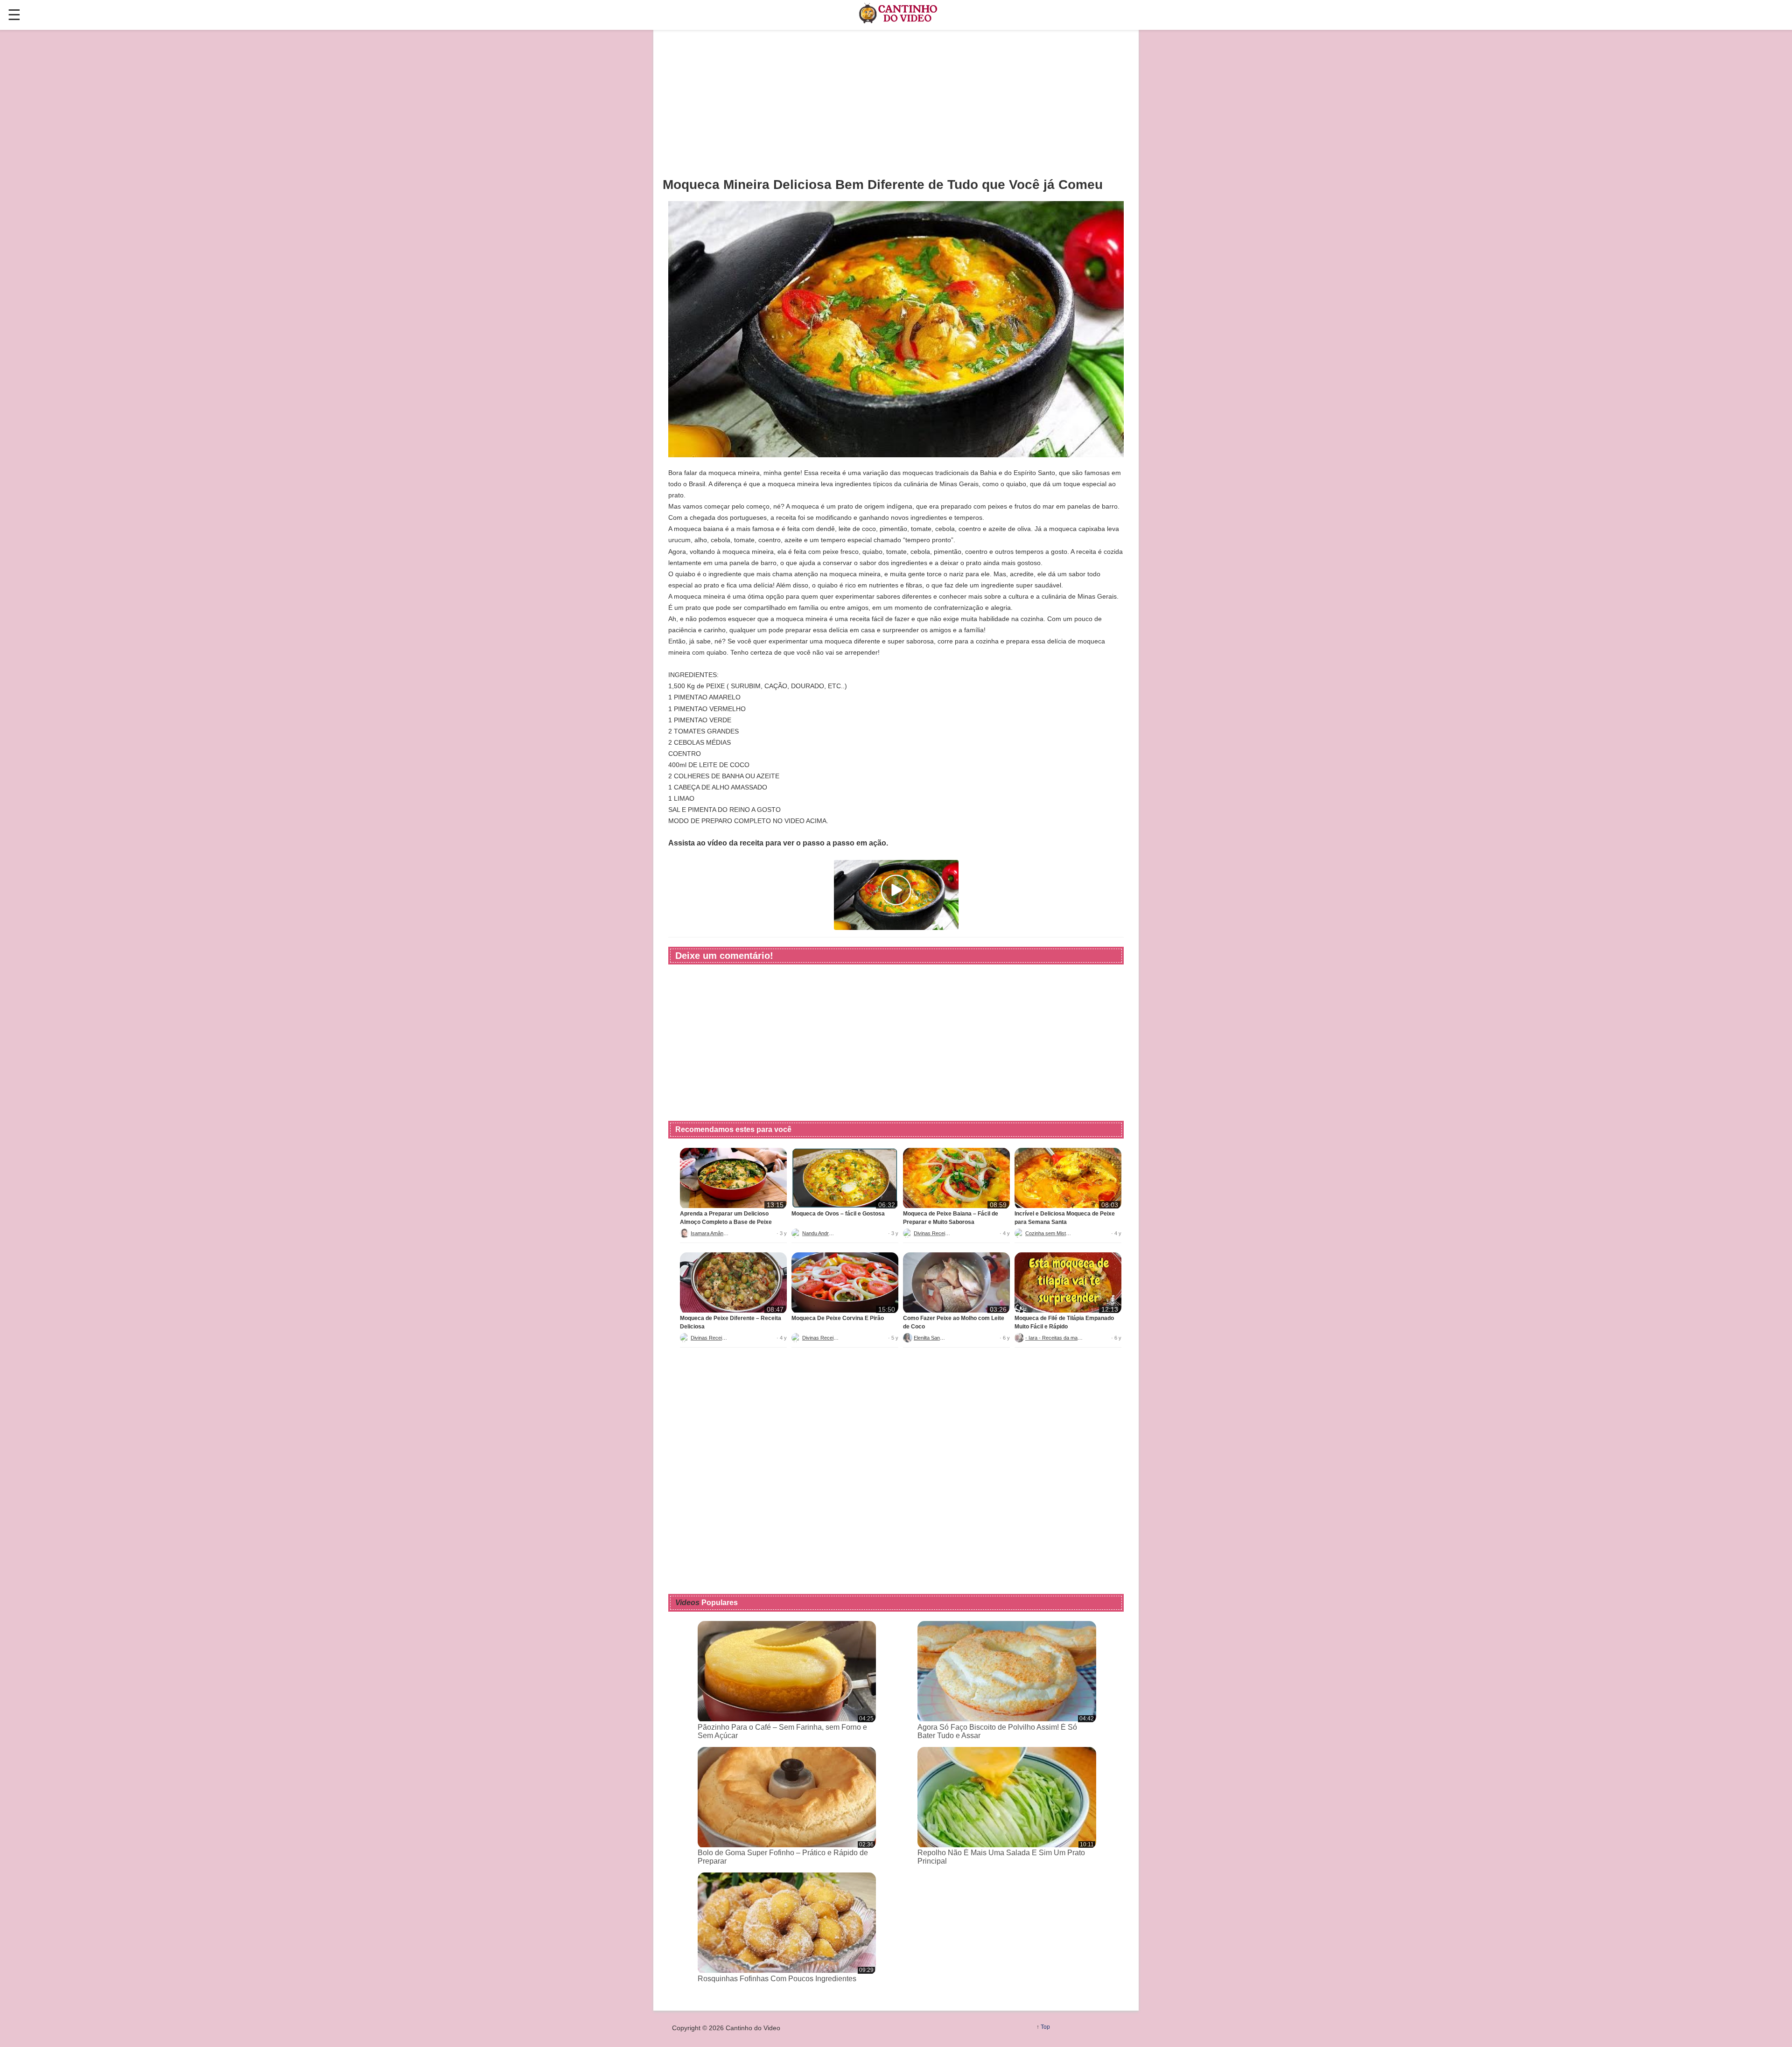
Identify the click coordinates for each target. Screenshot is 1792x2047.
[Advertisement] (896, 103)
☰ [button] (14, 15)
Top (1045, 2027)
